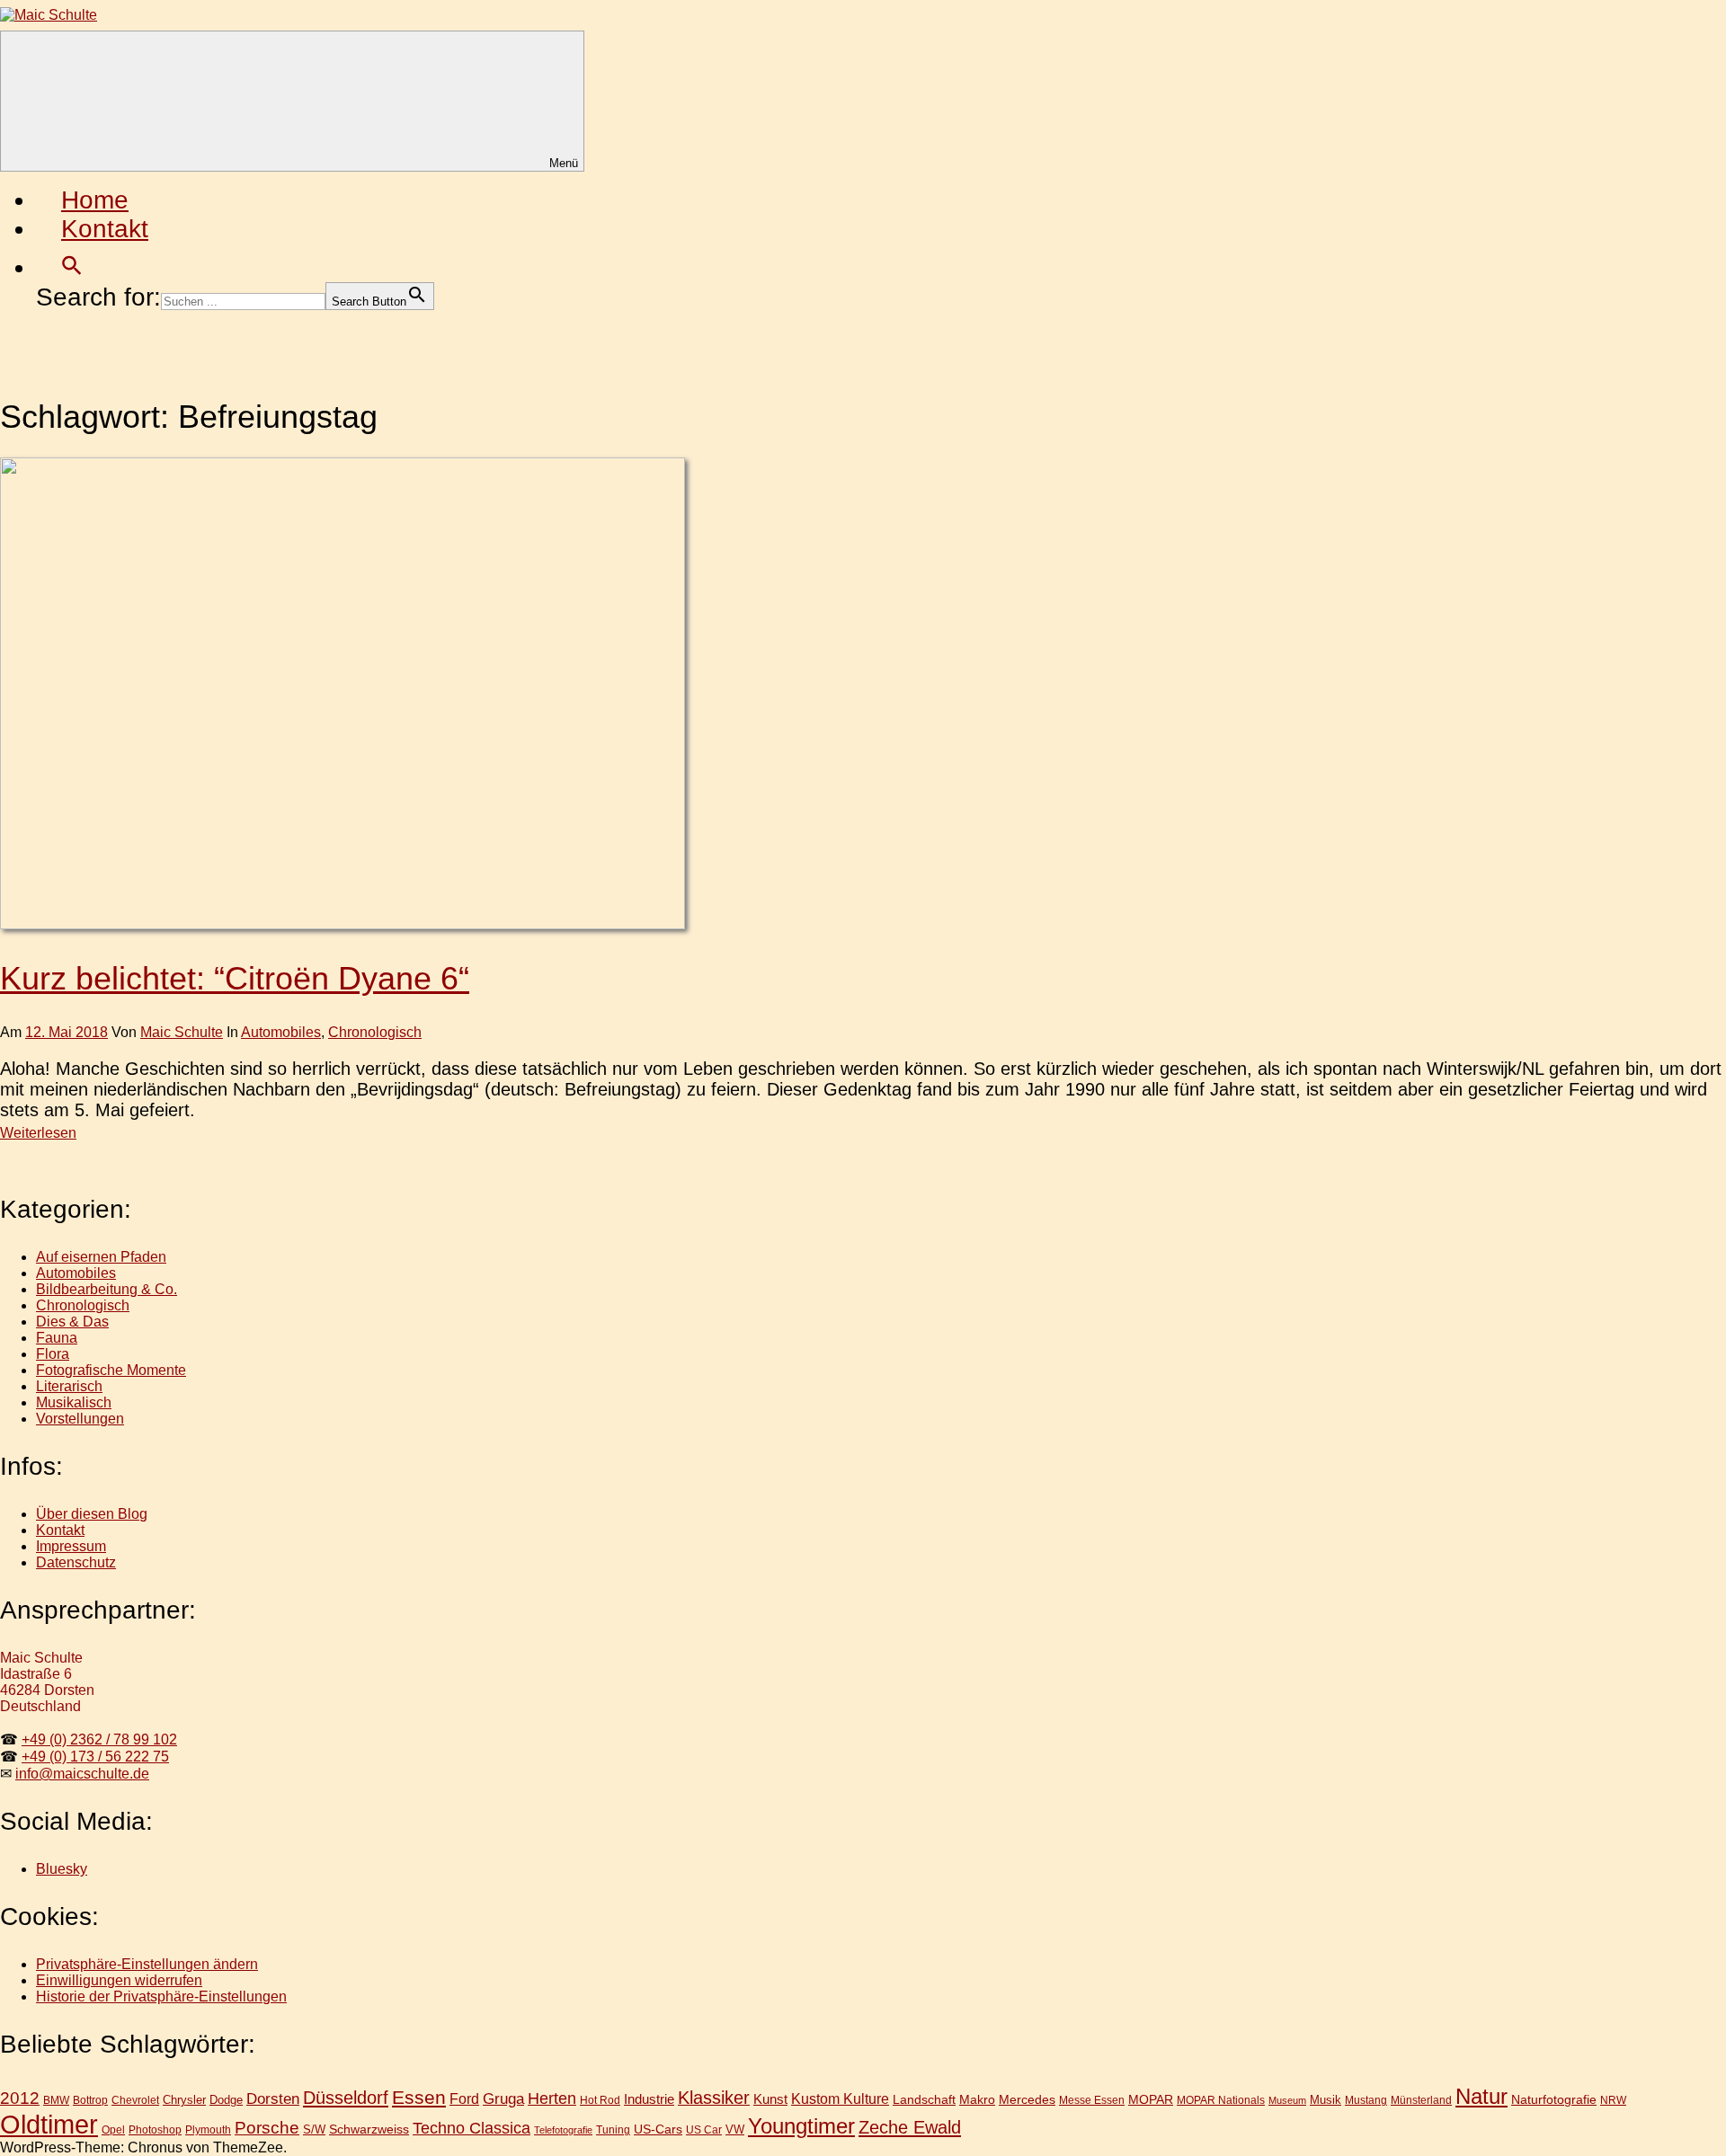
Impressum (71, 1546)
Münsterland (1421, 2100)
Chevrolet (135, 2100)
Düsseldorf (346, 2098)
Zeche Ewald (910, 2127)
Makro (977, 2099)
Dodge (226, 2100)
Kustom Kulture (840, 2099)
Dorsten (273, 2099)
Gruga (503, 2098)
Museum (1287, 2100)
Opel (113, 2129)
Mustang (1366, 2100)
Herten (552, 2098)
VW (735, 2129)
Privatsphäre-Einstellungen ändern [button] (147, 1964)
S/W (314, 2129)
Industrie (649, 2099)
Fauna (57, 1338)
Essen (419, 2097)
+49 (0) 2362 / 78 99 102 (99, 1739)
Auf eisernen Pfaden (101, 1257)
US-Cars (658, 2129)
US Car (704, 2129)
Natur (1481, 2096)
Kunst (770, 2099)
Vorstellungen (80, 1419)
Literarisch (69, 1386)
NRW (1613, 2100)
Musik (1326, 2100)
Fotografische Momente (111, 1370)
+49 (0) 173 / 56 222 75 (95, 1757)
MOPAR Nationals (1221, 2100)
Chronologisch (375, 1032)
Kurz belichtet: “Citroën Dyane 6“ (235, 978)
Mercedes (1027, 2099)
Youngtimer (801, 2126)
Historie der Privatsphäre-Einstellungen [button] (161, 1996)
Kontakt (105, 229)
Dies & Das (72, 1322)
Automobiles (281, 1032)
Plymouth (208, 2129)
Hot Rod (600, 2100)
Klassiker (714, 2098)
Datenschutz (76, 1562)
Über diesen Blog (92, 1514)
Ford (464, 2098)
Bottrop (90, 2100)
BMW (56, 2100)
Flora (53, 1354)
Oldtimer (49, 2124)
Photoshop (155, 2129)
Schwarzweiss (369, 2129)
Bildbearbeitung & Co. (107, 1289)
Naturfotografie (1554, 2099)
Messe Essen (1092, 2100)
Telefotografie (563, 2130)
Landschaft (924, 2099)
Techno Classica (472, 2128)
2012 (20, 2098)
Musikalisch (74, 1402)
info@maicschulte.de (82, 1774)
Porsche (267, 2128)
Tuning (613, 2129)
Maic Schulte (182, 1032)
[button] (72, 267)
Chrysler (184, 2100)
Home (95, 200)
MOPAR (1151, 2099)
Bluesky (62, 1869)
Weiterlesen (38, 1133)
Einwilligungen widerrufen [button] (119, 1980)
